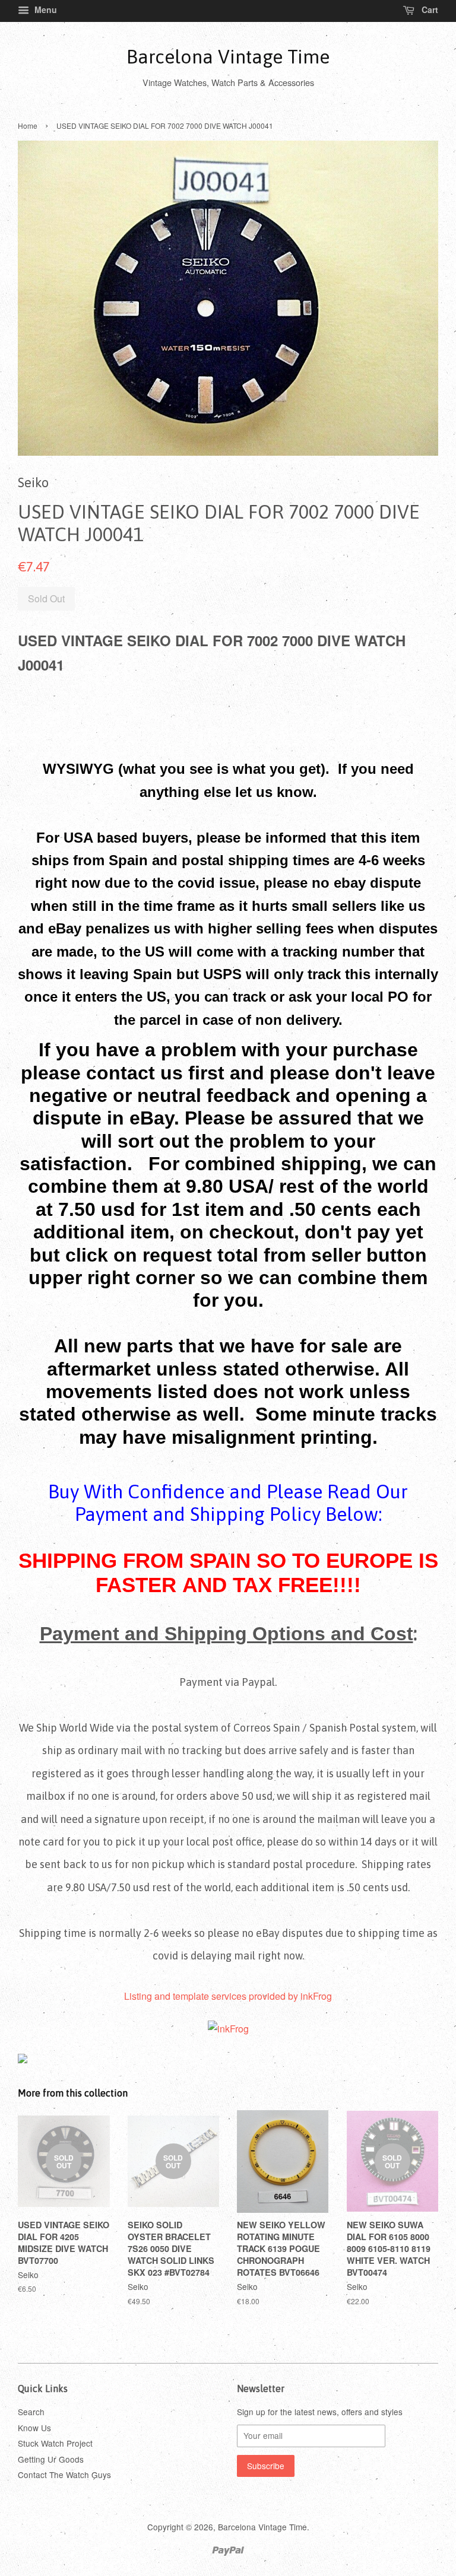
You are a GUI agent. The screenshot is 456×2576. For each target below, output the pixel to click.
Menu (45, 9)
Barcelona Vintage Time (228, 57)
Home (28, 126)
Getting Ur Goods (51, 2459)
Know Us (34, 2428)
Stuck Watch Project (55, 2443)
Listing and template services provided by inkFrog (228, 1996)
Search (31, 2412)
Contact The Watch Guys (64, 2475)
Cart (429, 9)
